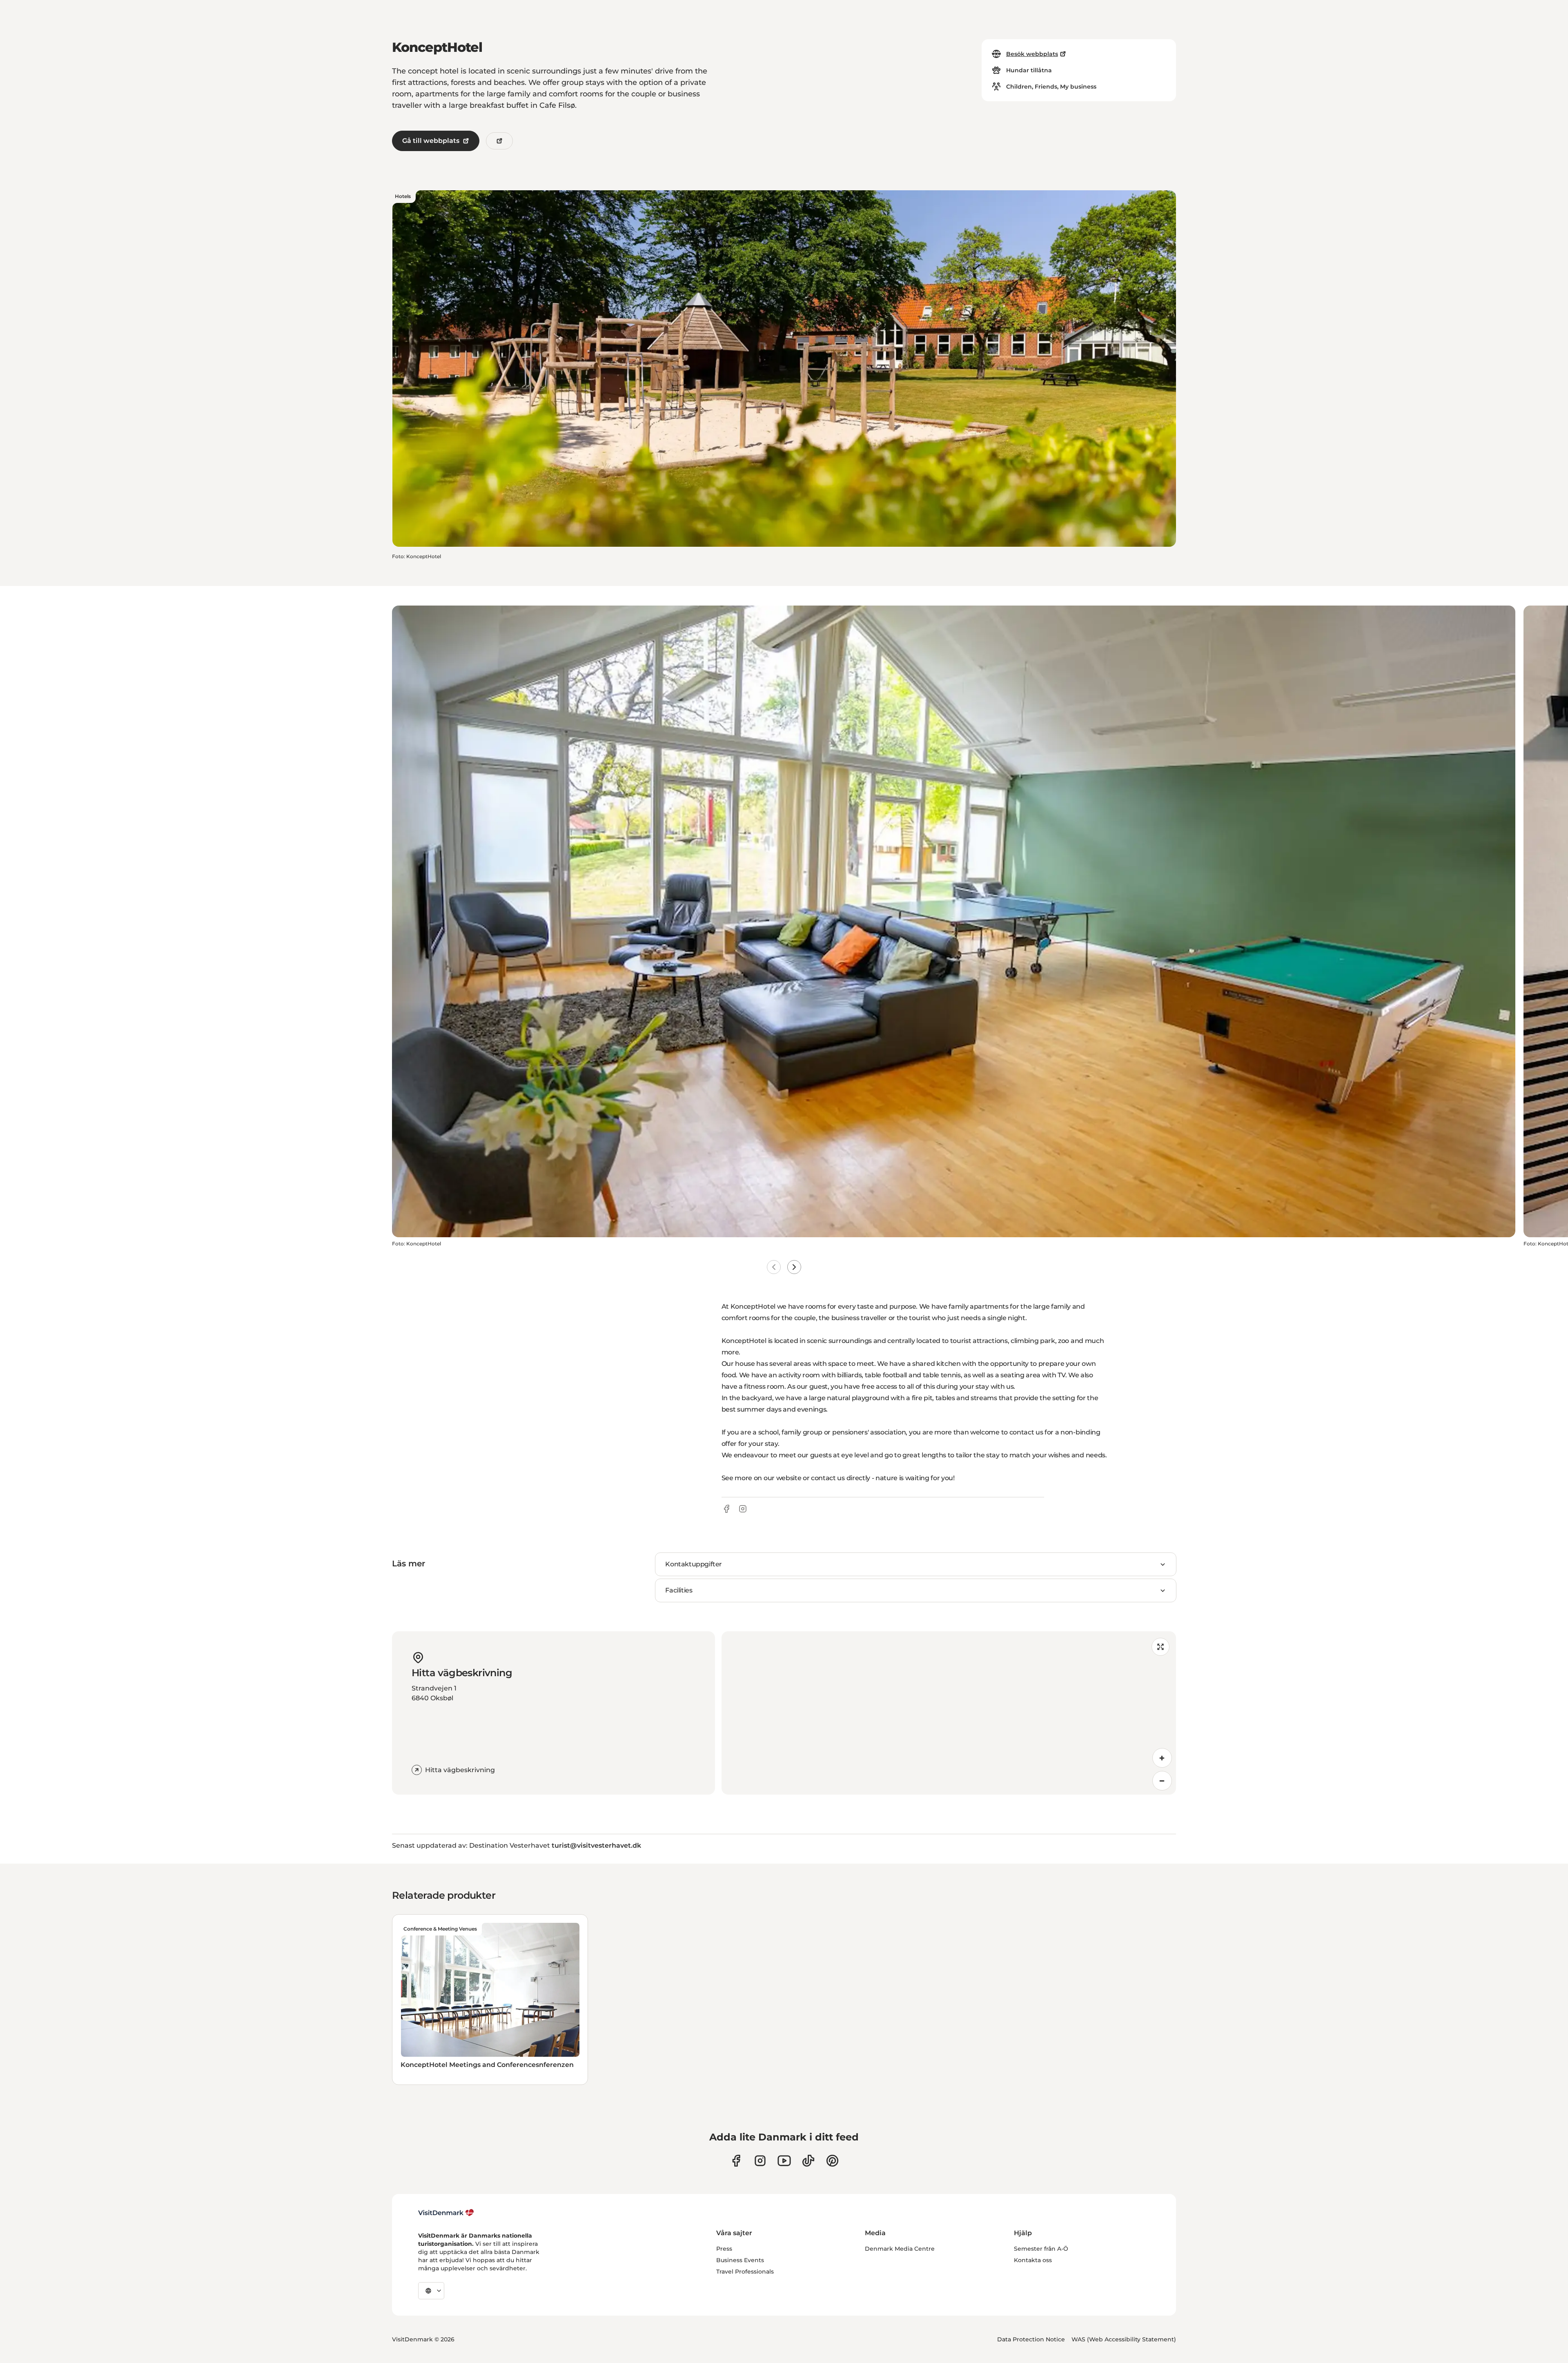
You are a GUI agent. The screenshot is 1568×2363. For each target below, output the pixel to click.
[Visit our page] (760, 2161)
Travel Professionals (745, 2272)
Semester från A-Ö (1041, 2249)
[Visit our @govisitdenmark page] (808, 2161)
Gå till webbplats (431, 141)
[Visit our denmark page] (736, 2161)
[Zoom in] (1162, 1758)
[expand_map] (1160, 1647)
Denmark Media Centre (900, 2249)
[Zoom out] (1162, 1781)
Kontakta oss (1033, 2260)
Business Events (740, 2260)
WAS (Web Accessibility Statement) (1124, 2339)
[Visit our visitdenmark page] (784, 2161)
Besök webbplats (1032, 54)
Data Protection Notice (1031, 2339)
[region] (949, 1713)
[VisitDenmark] (446, 2213)
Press (724, 2249)
